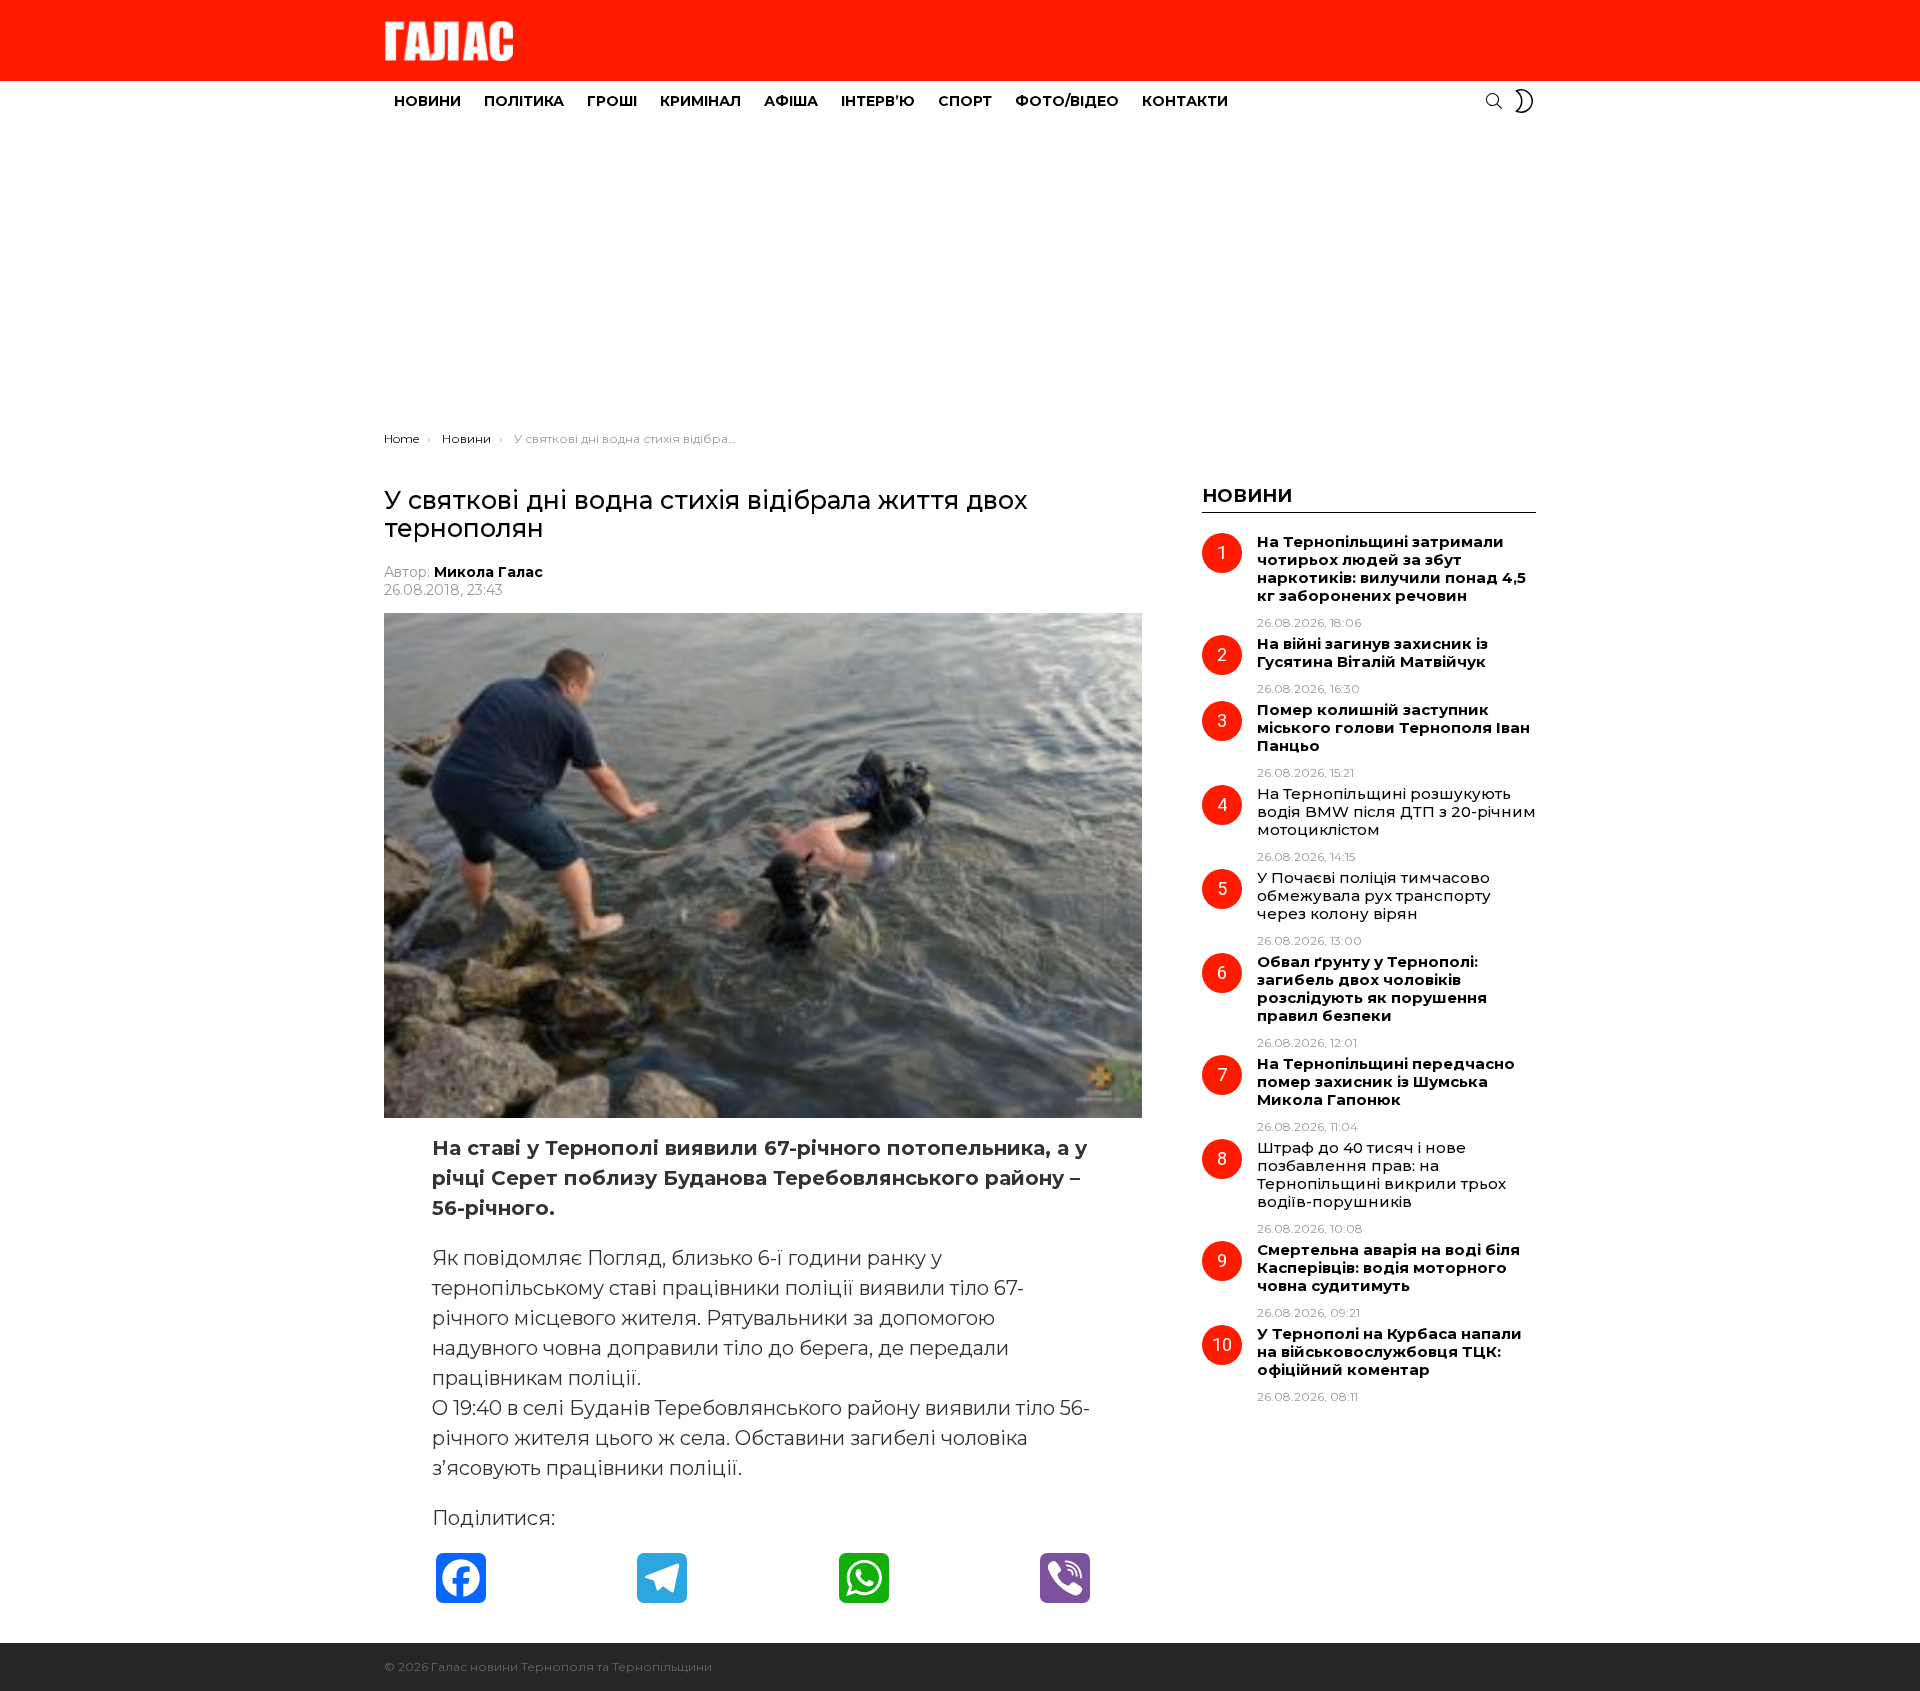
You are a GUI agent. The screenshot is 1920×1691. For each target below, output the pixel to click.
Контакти (1185, 101)
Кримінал (700, 101)
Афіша (791, 101)
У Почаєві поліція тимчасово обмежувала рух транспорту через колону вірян (1374, 895)
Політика (524, 101)
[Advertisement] (960, 281)
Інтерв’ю (878, 101)
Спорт (965, 101)
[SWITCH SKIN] (1524, 101)
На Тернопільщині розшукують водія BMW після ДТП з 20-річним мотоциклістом (1396, 811)
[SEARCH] (1494, 101)
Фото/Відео (1067, 101)
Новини (427, 101)
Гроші (612, 101)
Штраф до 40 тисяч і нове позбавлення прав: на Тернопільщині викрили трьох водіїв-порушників (1381, 1174)
